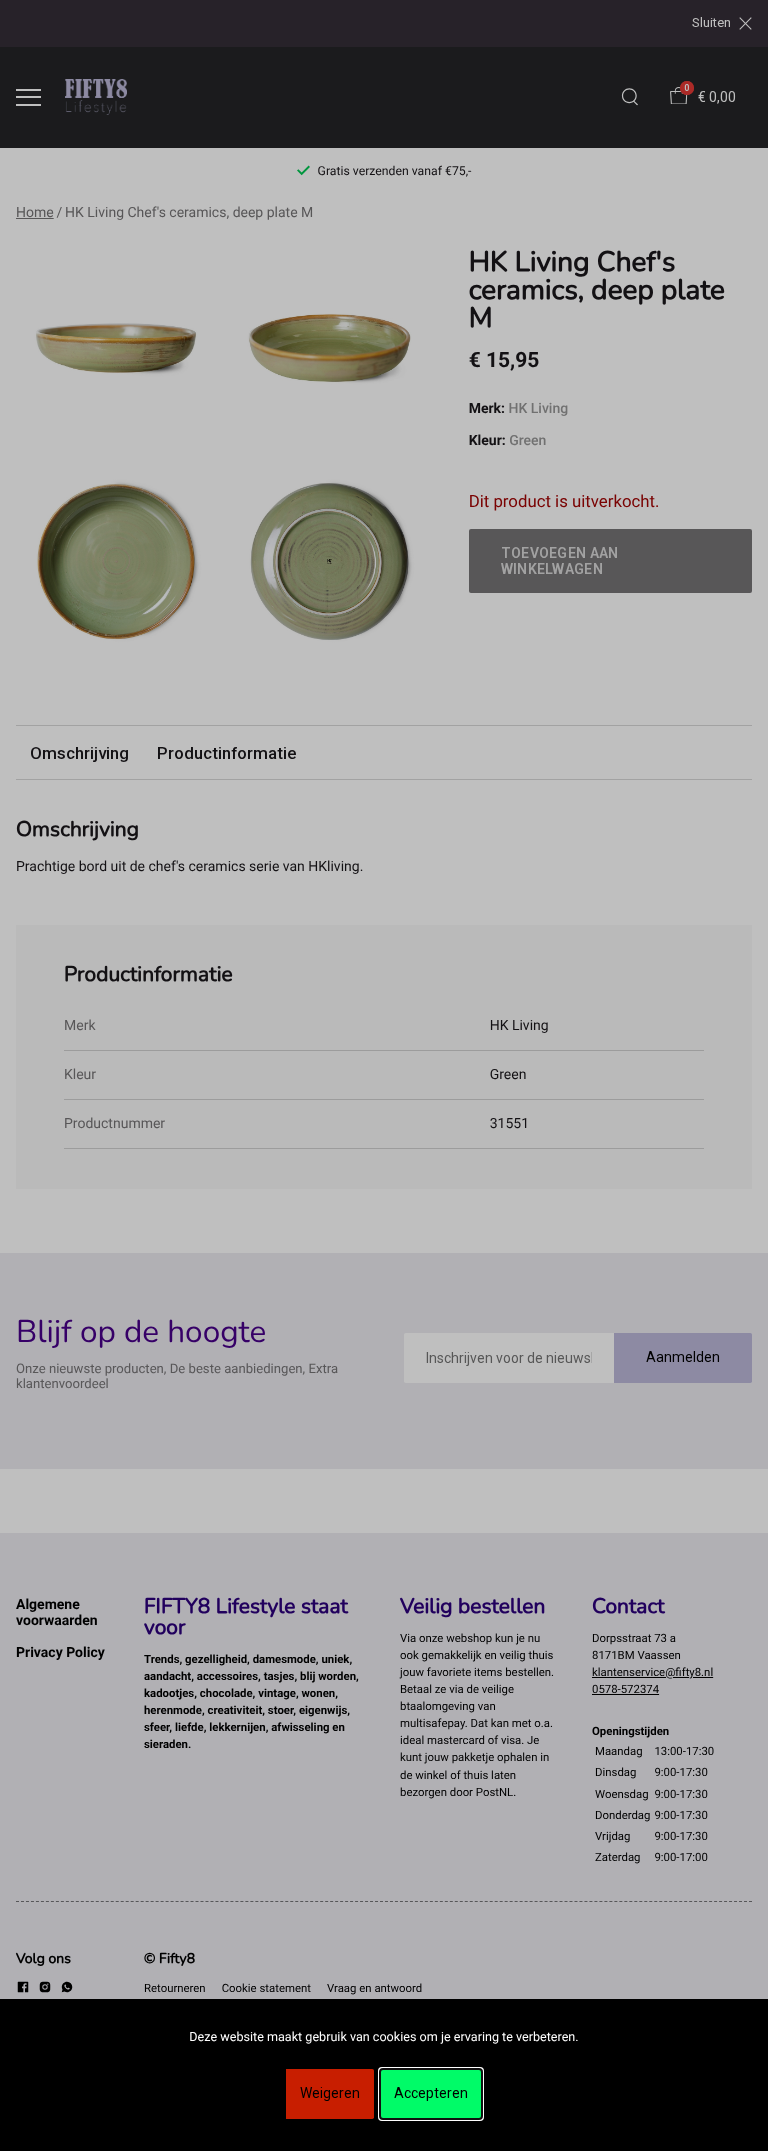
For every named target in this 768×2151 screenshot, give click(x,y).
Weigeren (330, 2093)
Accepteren (431, 2093)
